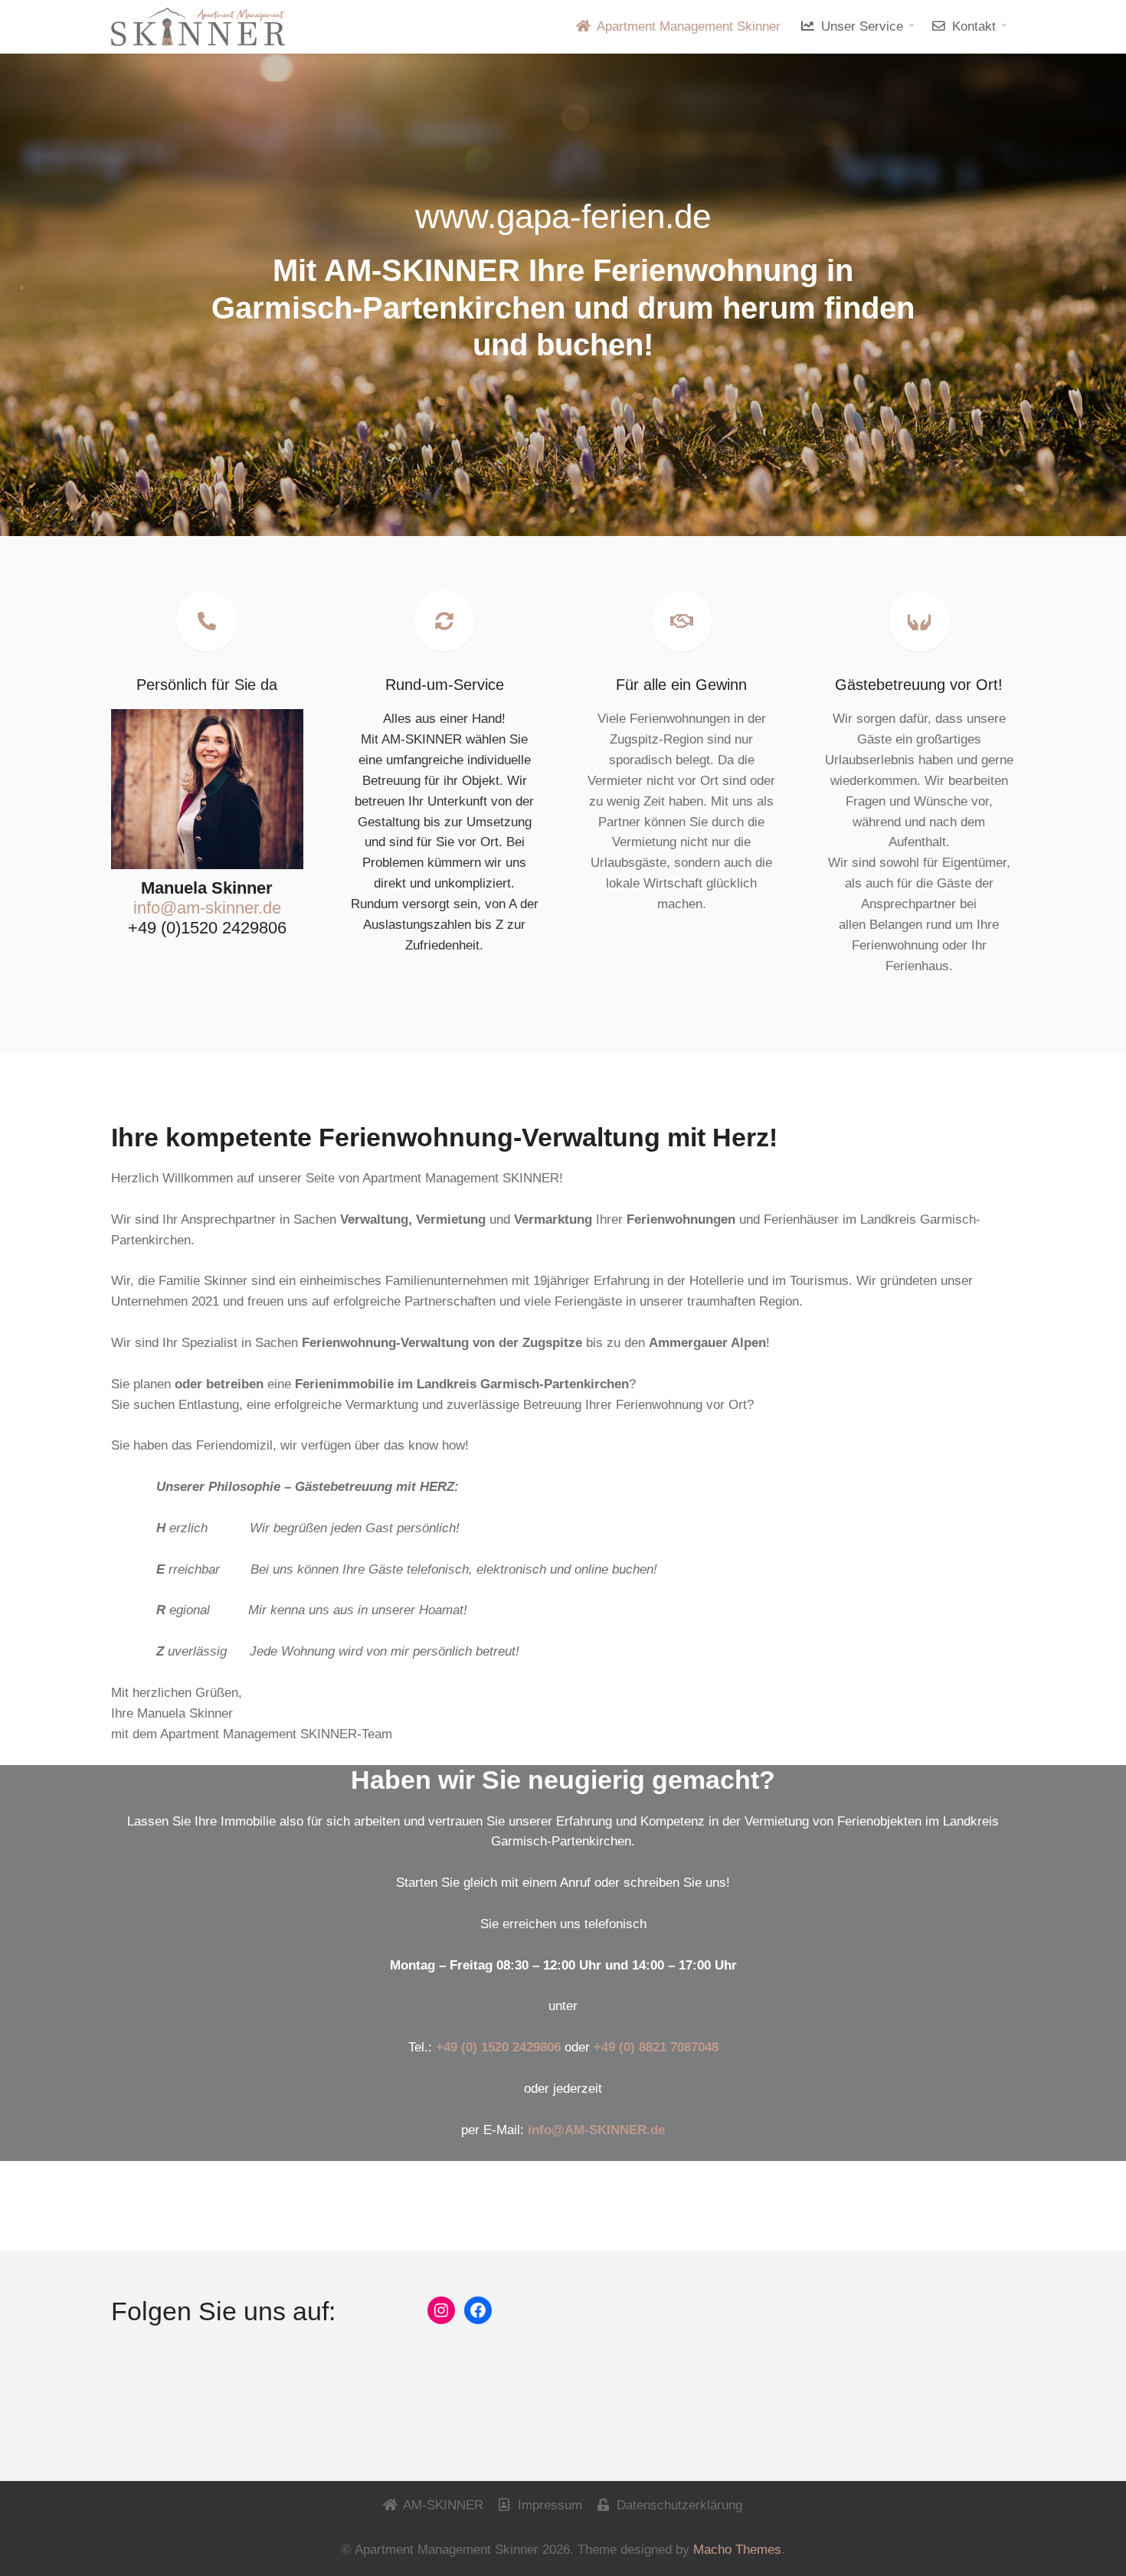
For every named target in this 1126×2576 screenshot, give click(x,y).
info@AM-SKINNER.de (596, 2130)
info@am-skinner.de (207, 908)
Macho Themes (737, 2550)
